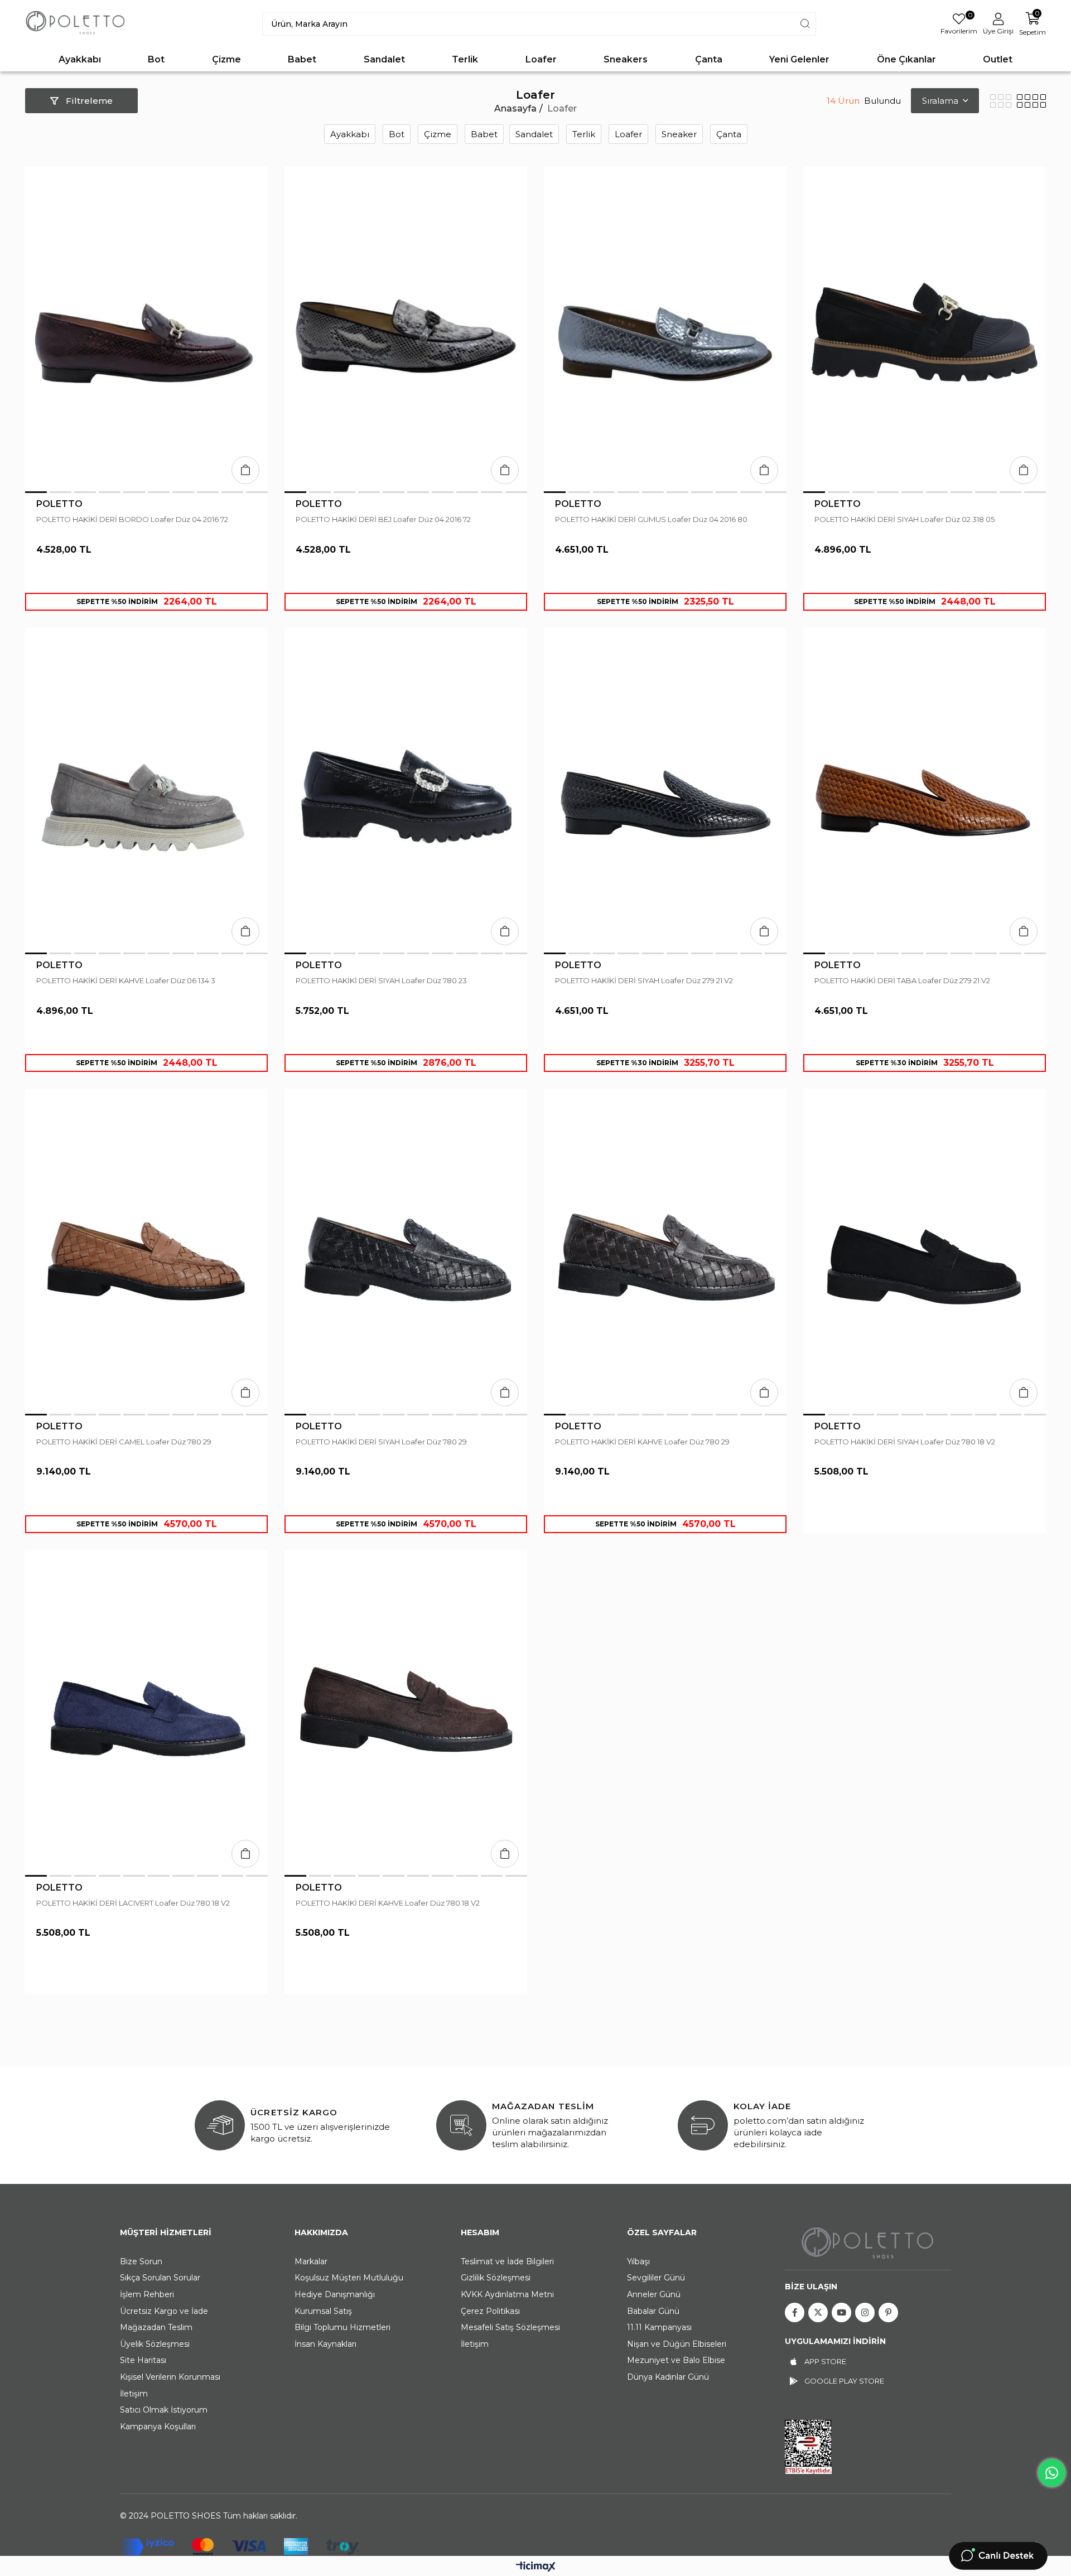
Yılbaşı (638, 2261)
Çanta (729, 134)
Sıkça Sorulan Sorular (160, 2278)
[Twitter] (818, 2312)
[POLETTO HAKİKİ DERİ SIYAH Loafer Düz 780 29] (406, 1251)
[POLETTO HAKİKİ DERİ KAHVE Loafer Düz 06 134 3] (146, 790)
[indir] (808, 2447)
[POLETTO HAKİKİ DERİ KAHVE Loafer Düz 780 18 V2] (406, 1712)
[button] (36, 492)
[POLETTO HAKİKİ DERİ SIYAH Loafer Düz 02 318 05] (925, 329)
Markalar (311, 2261)
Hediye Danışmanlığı (335, 2294)
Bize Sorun (141, 2261)
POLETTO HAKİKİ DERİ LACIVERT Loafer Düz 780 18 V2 (133, 1903)
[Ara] (805, 24)
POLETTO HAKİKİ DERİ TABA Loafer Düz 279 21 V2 (902, 980)
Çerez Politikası (490, 2311)
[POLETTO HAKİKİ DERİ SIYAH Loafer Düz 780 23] (406, 790)
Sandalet (534, 134)
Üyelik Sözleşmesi (155, 2344)
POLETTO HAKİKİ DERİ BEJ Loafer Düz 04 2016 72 (383, 519)
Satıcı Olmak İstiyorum (164, 2410)
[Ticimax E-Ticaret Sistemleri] (536, 2567)
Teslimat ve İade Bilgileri (507, 2261)
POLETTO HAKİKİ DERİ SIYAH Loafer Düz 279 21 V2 (644, 980)
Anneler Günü (654, 2294)
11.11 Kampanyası (659, 2327)
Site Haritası (143, 2360)
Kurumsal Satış (323, 2311)
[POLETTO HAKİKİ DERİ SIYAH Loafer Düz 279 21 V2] (665, 790)
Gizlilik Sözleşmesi (496, 2278)
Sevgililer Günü (656, 2278)
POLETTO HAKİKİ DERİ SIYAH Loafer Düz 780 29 (381, 1442)
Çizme (438, 134)
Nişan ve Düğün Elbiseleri (677, 2344)
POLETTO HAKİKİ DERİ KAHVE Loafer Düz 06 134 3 (126, 980)
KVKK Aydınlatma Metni (507, 2294)
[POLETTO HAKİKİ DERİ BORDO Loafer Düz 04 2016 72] (146, 329)
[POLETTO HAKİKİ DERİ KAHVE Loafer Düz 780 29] (665, 1251)
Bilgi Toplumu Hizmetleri (342, 2327)
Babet (484, 134)
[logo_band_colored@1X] (240, 2547)
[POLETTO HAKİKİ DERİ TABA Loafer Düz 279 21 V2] (925, 790)
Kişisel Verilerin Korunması (170, 2377)
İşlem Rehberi (147, 2294)
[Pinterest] (888, 2312)
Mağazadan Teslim (156, 2327)
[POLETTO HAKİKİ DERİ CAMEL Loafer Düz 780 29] (146, 1251)
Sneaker (679, 134)
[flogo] (868, 2242)
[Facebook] (795, 2312)
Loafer (628, 134)
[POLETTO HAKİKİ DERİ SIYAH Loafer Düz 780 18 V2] (925, 1251)
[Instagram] (865, 2312)
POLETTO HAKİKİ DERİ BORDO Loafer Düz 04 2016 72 (132, 519)
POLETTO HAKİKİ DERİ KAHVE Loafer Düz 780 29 (642, 1442)
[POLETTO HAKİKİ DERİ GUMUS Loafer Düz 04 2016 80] (665, 329)
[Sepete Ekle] (245, 470)
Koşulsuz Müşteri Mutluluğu (349, 2278)
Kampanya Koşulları (158, 2427)
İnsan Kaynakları (325, 2344)
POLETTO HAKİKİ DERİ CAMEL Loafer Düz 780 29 (124, 1442)
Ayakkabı (350, 134)
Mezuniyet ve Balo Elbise (676, 2360)
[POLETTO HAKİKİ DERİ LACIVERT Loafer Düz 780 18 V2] (146, 1712)
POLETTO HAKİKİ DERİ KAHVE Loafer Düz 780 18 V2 (388, 1903)
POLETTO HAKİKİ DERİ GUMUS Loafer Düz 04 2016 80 (651, 519)
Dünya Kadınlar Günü (668, 2377)
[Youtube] (841, 2312)
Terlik (584, 134)
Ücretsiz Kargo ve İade (164, 2311)
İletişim (134, 2394)
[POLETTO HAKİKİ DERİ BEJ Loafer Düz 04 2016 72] (406, 329)
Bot (397, 134)
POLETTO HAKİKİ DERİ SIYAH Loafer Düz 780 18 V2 (905, 1442)
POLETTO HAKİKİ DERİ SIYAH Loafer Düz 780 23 (381, 980)
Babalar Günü (653, 2311)
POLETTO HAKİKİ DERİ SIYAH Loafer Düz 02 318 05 (904, 519)
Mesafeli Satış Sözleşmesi (510, 2327)
